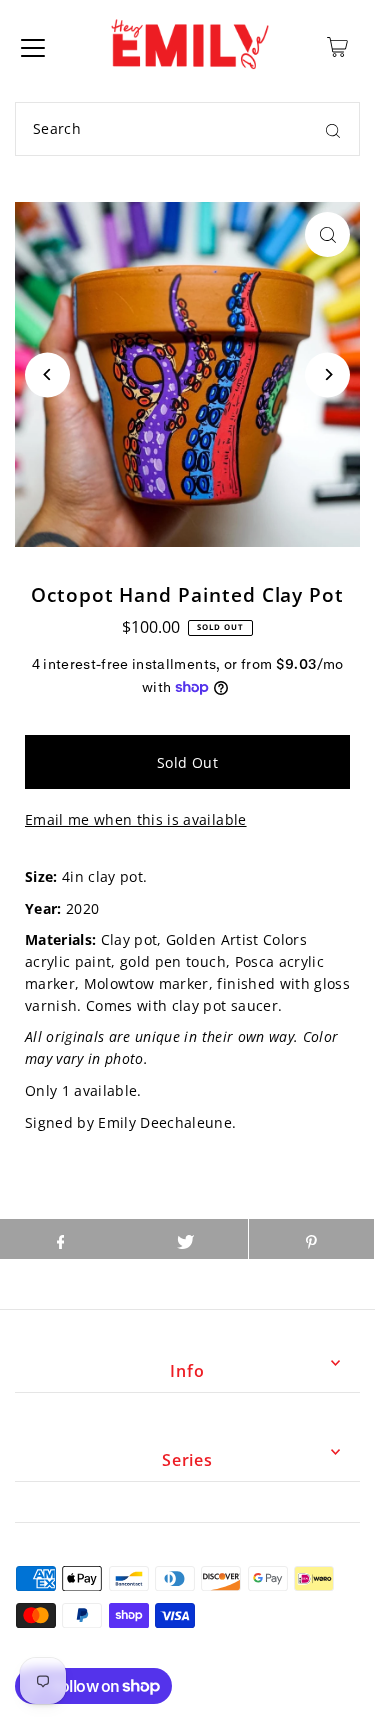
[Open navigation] (33, 47)
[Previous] (47, 374)
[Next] (327, 374)
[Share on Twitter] (185, 1239)
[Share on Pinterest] (311, 1239)
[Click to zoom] (327, 234)
